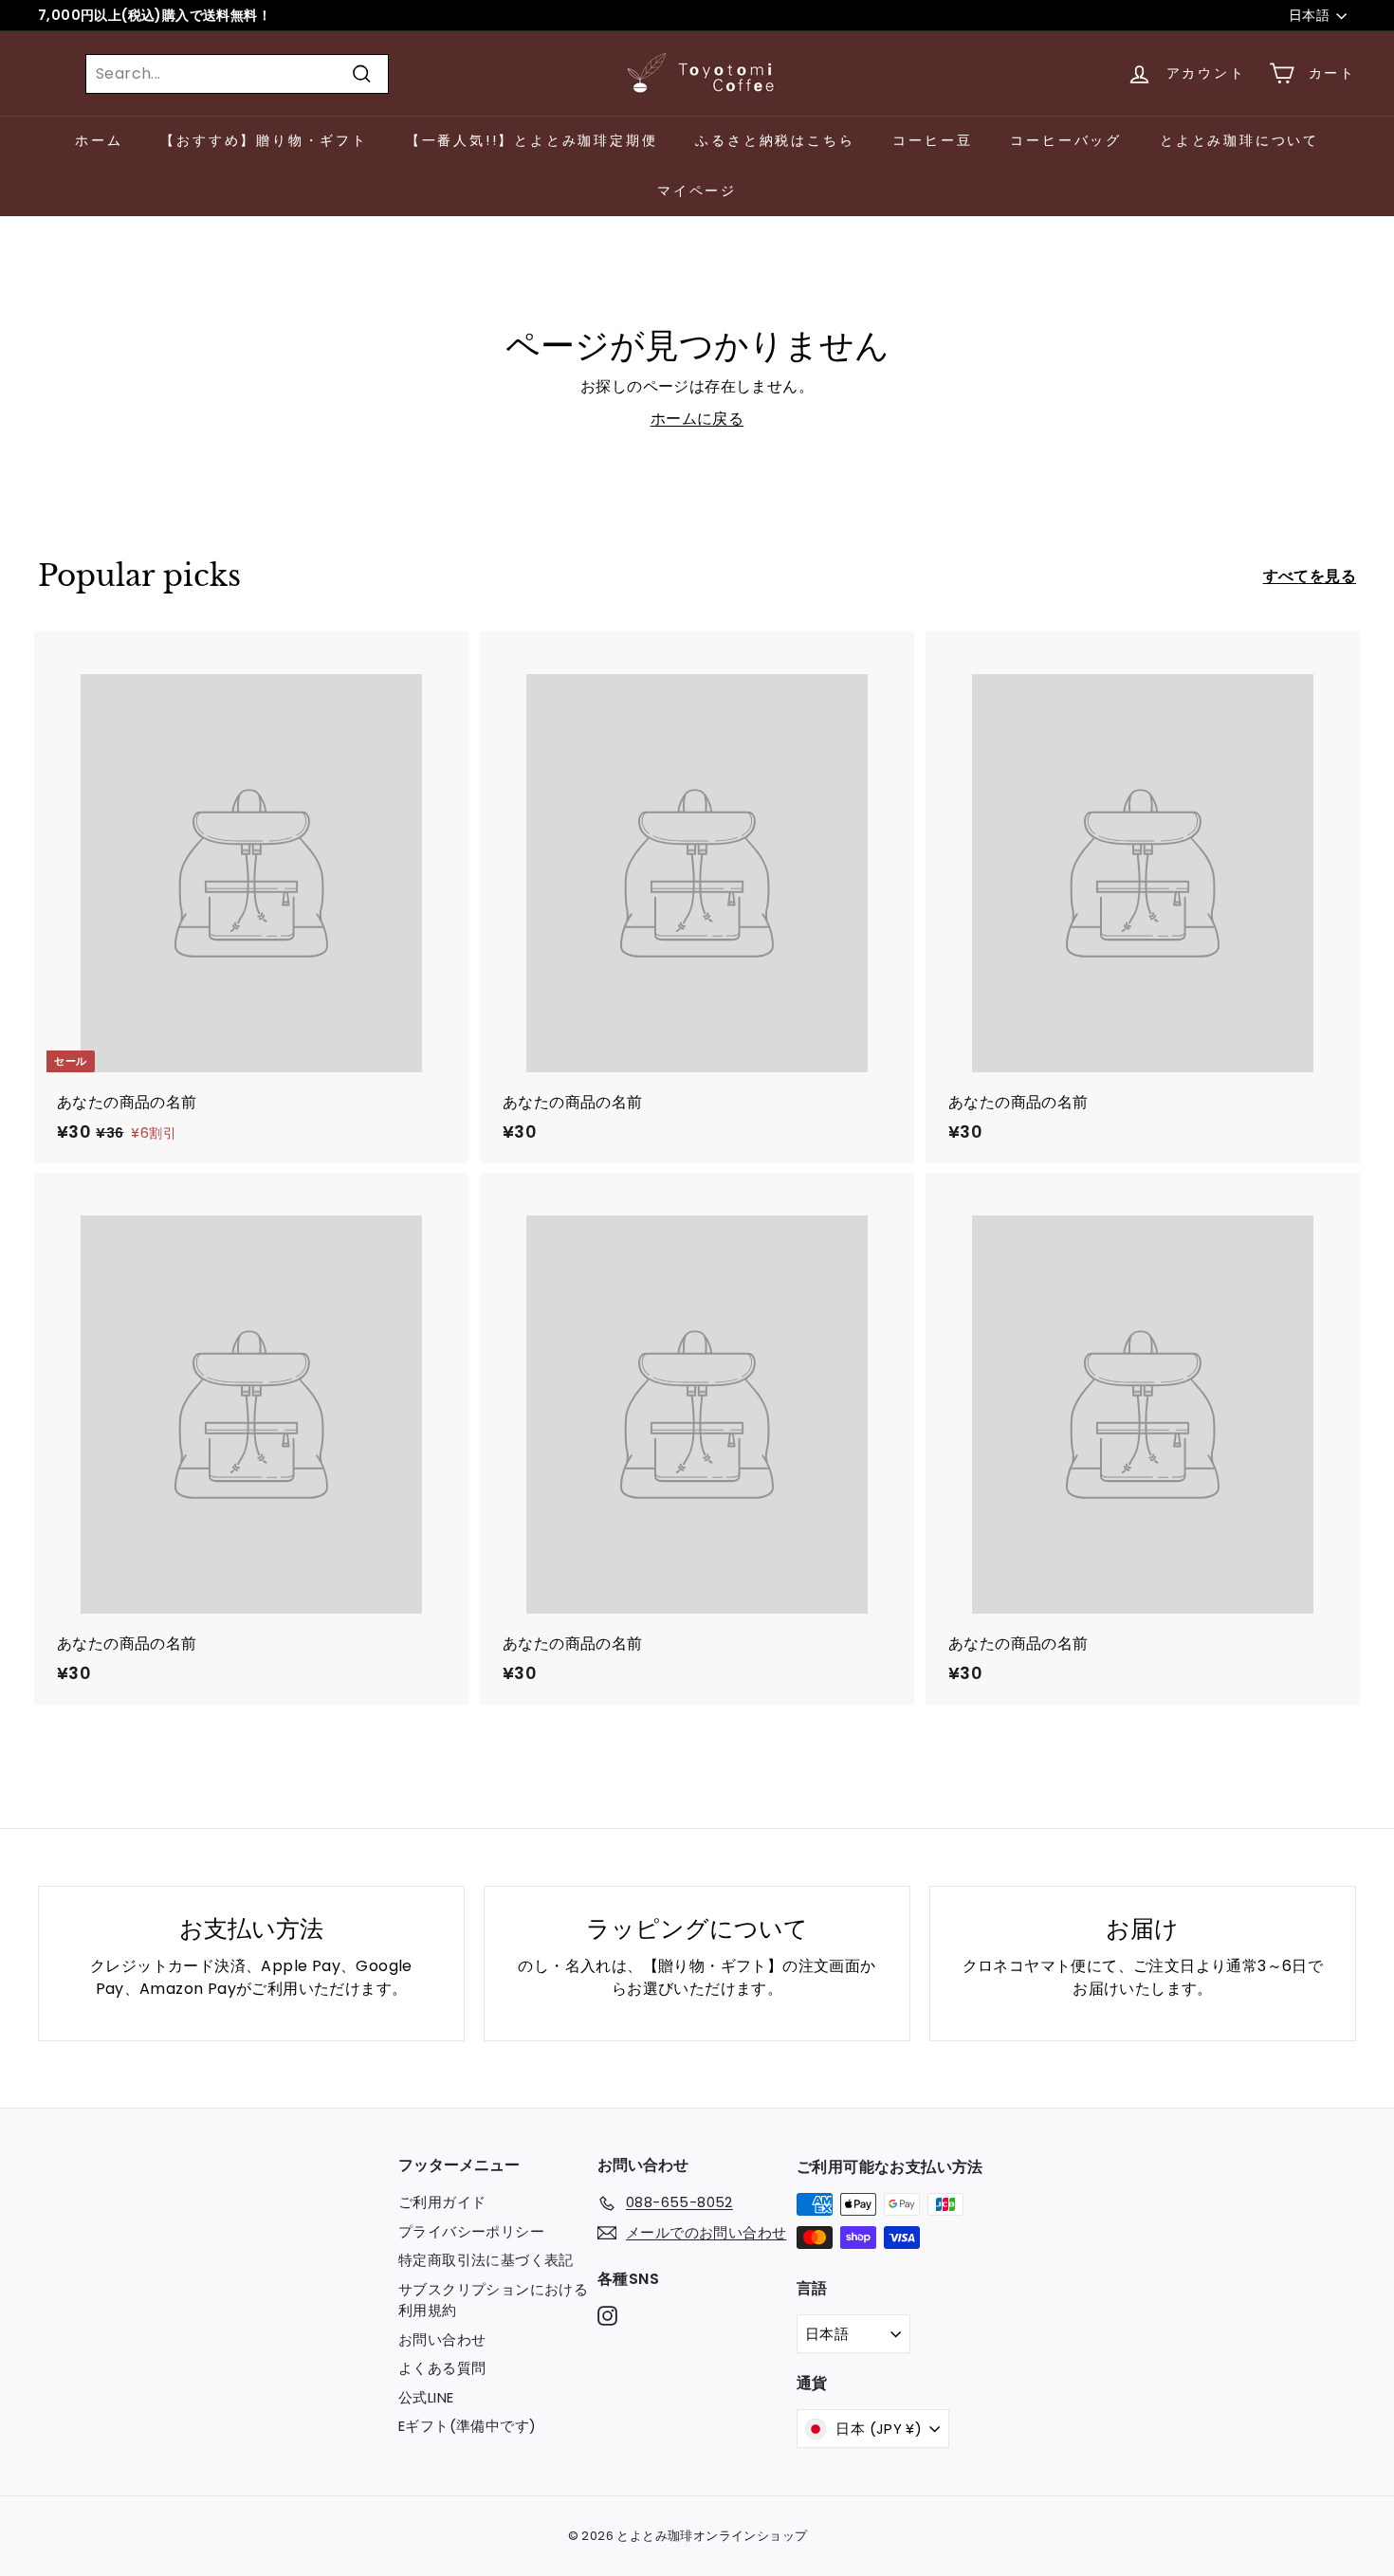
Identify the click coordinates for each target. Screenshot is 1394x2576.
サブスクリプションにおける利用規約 (493, 2300)
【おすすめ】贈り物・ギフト (264, 140)
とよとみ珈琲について (1239, 140)
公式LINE (426, 2397)
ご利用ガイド (442, 2202)
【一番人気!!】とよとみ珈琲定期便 (532, 140)
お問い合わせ (442, 2339)
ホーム (99, 140)
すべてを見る (1310, 576)
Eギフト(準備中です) (467, 2426)
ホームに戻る (697, 419)
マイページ (697, 191)
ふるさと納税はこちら (775, 140)
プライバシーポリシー (471, 2231)
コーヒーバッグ (1066, 140)
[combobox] (237, 74)
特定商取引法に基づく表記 (486, 2260)
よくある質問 (442, 2368)
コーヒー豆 (932, 140)
